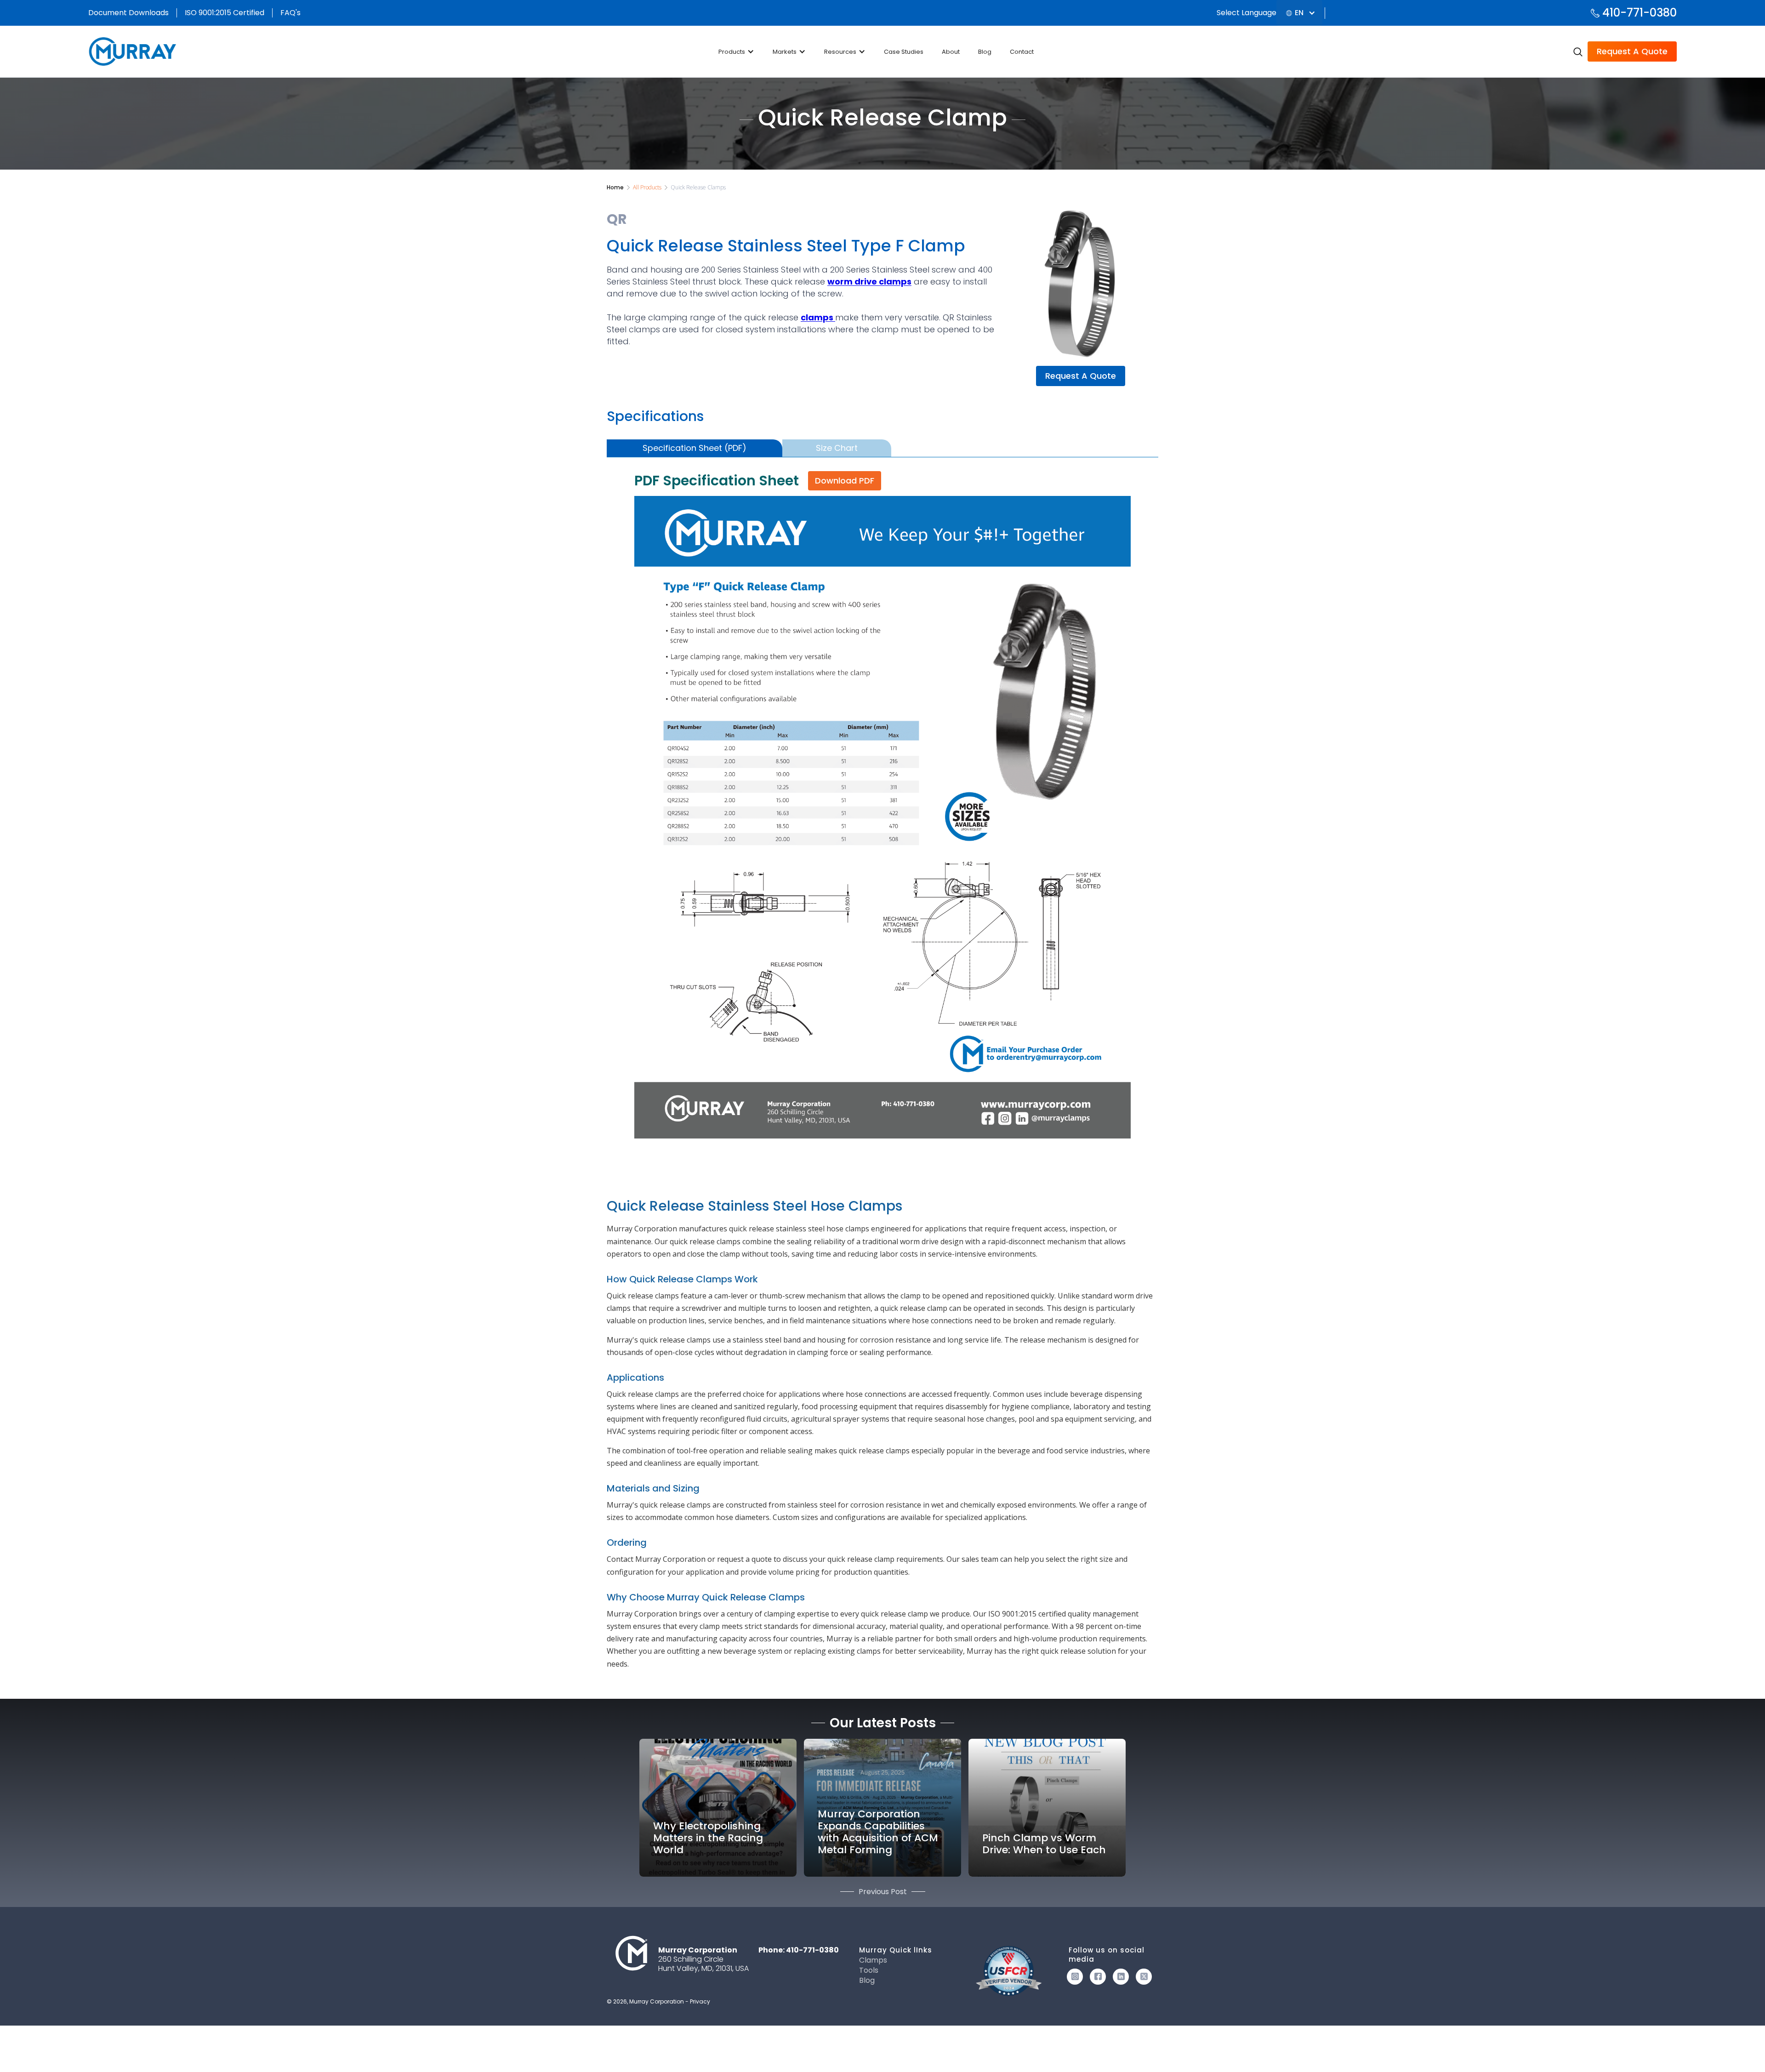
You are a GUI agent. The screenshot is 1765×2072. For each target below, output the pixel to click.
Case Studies (904, 52)
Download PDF (845, 481)
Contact (1022, 52)
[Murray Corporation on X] (1144, 1977)
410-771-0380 (1640, 13)
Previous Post (883, 1892)
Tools (869, 1970)
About (951, 52)
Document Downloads (128, 13)
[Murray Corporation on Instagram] (1075, 1977)
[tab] (695, 448)
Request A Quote (1632, 51)
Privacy (700, 2001)
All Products (647, 187)
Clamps (873, 1960)
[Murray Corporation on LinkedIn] (1121, 1977)
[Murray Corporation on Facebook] (1098, 1977)
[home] (134, 51)
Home (615, 187)
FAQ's (290, 13)
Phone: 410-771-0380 (799, 1950)
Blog (985, 52)
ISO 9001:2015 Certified (225, 13)
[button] (1299, 13)
